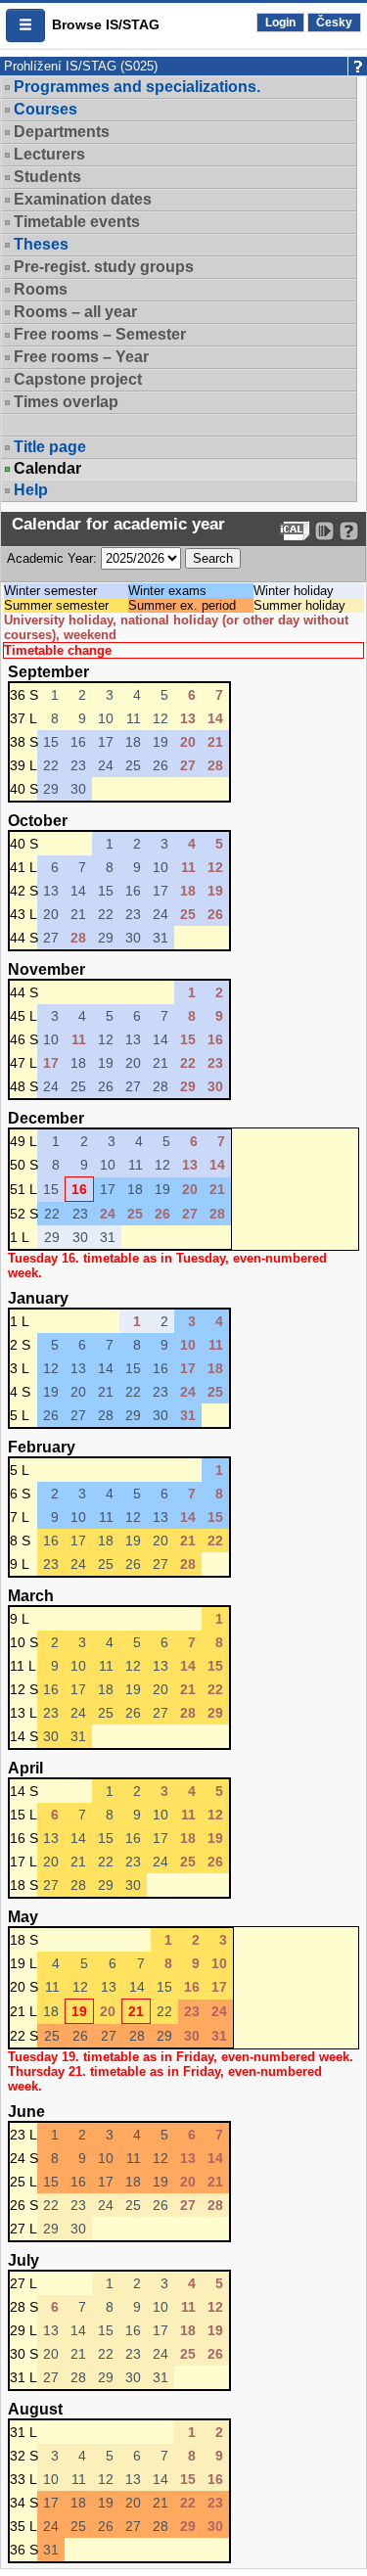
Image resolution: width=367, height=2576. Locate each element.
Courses (46, 109)
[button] (25, 25)
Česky (334, 23)
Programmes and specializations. (137, 87)
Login (280, 23)
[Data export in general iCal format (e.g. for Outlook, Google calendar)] (295, 531)
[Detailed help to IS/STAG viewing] (349, 531)
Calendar (47, 469)
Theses (41, 244)
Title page (50, 447)
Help (31, 490)
